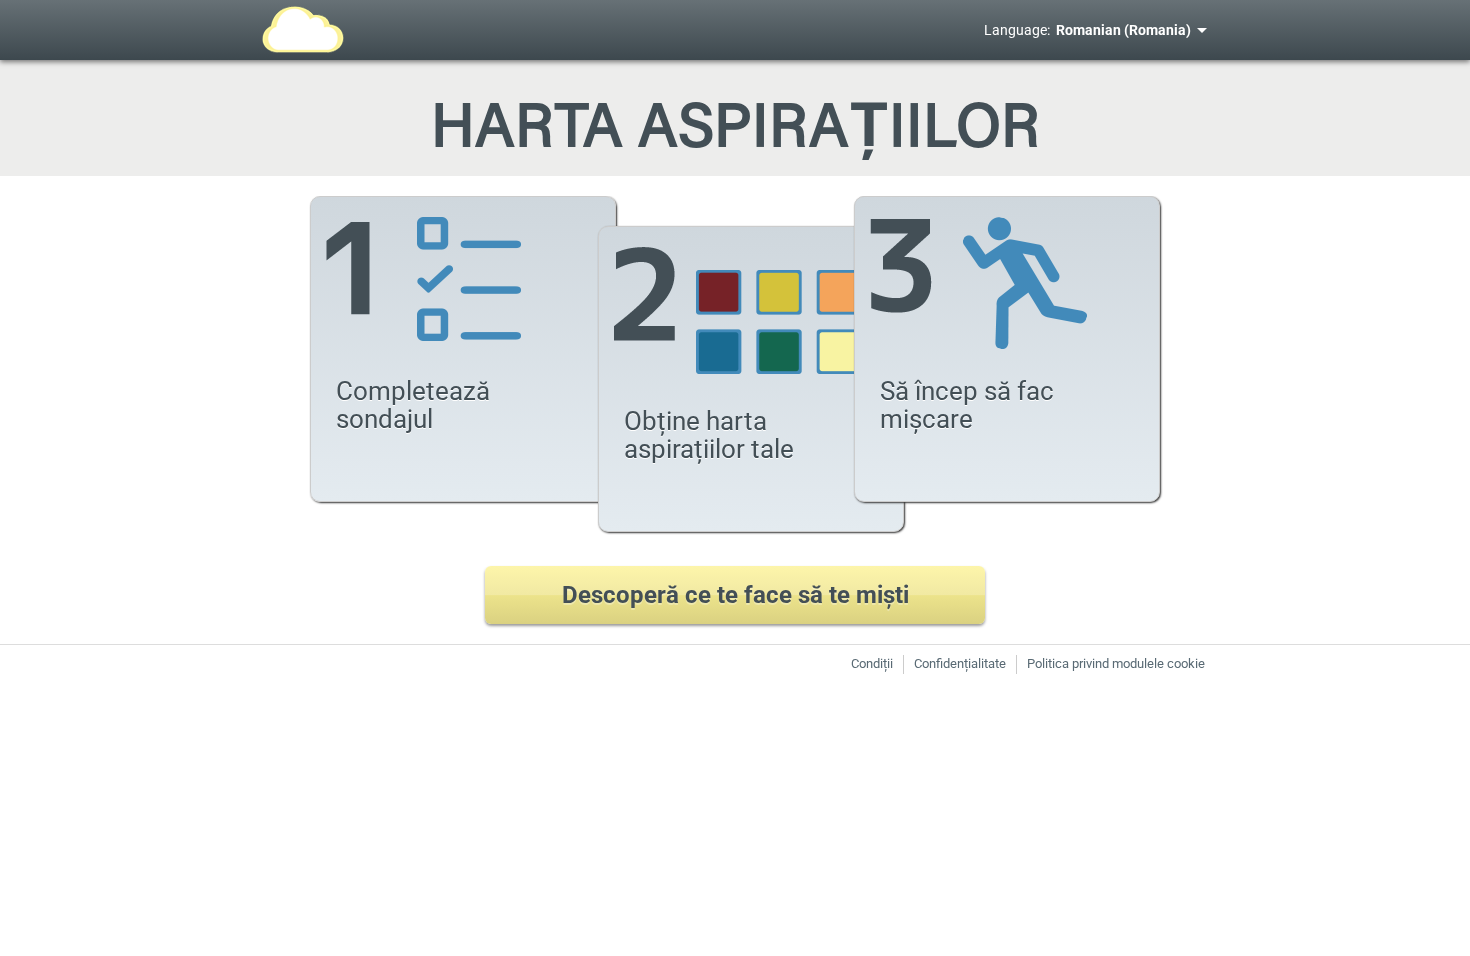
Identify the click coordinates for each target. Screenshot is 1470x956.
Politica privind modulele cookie (1116, 663)
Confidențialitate (960, 663)
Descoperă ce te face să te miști (735, 595)
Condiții (872, 663)
